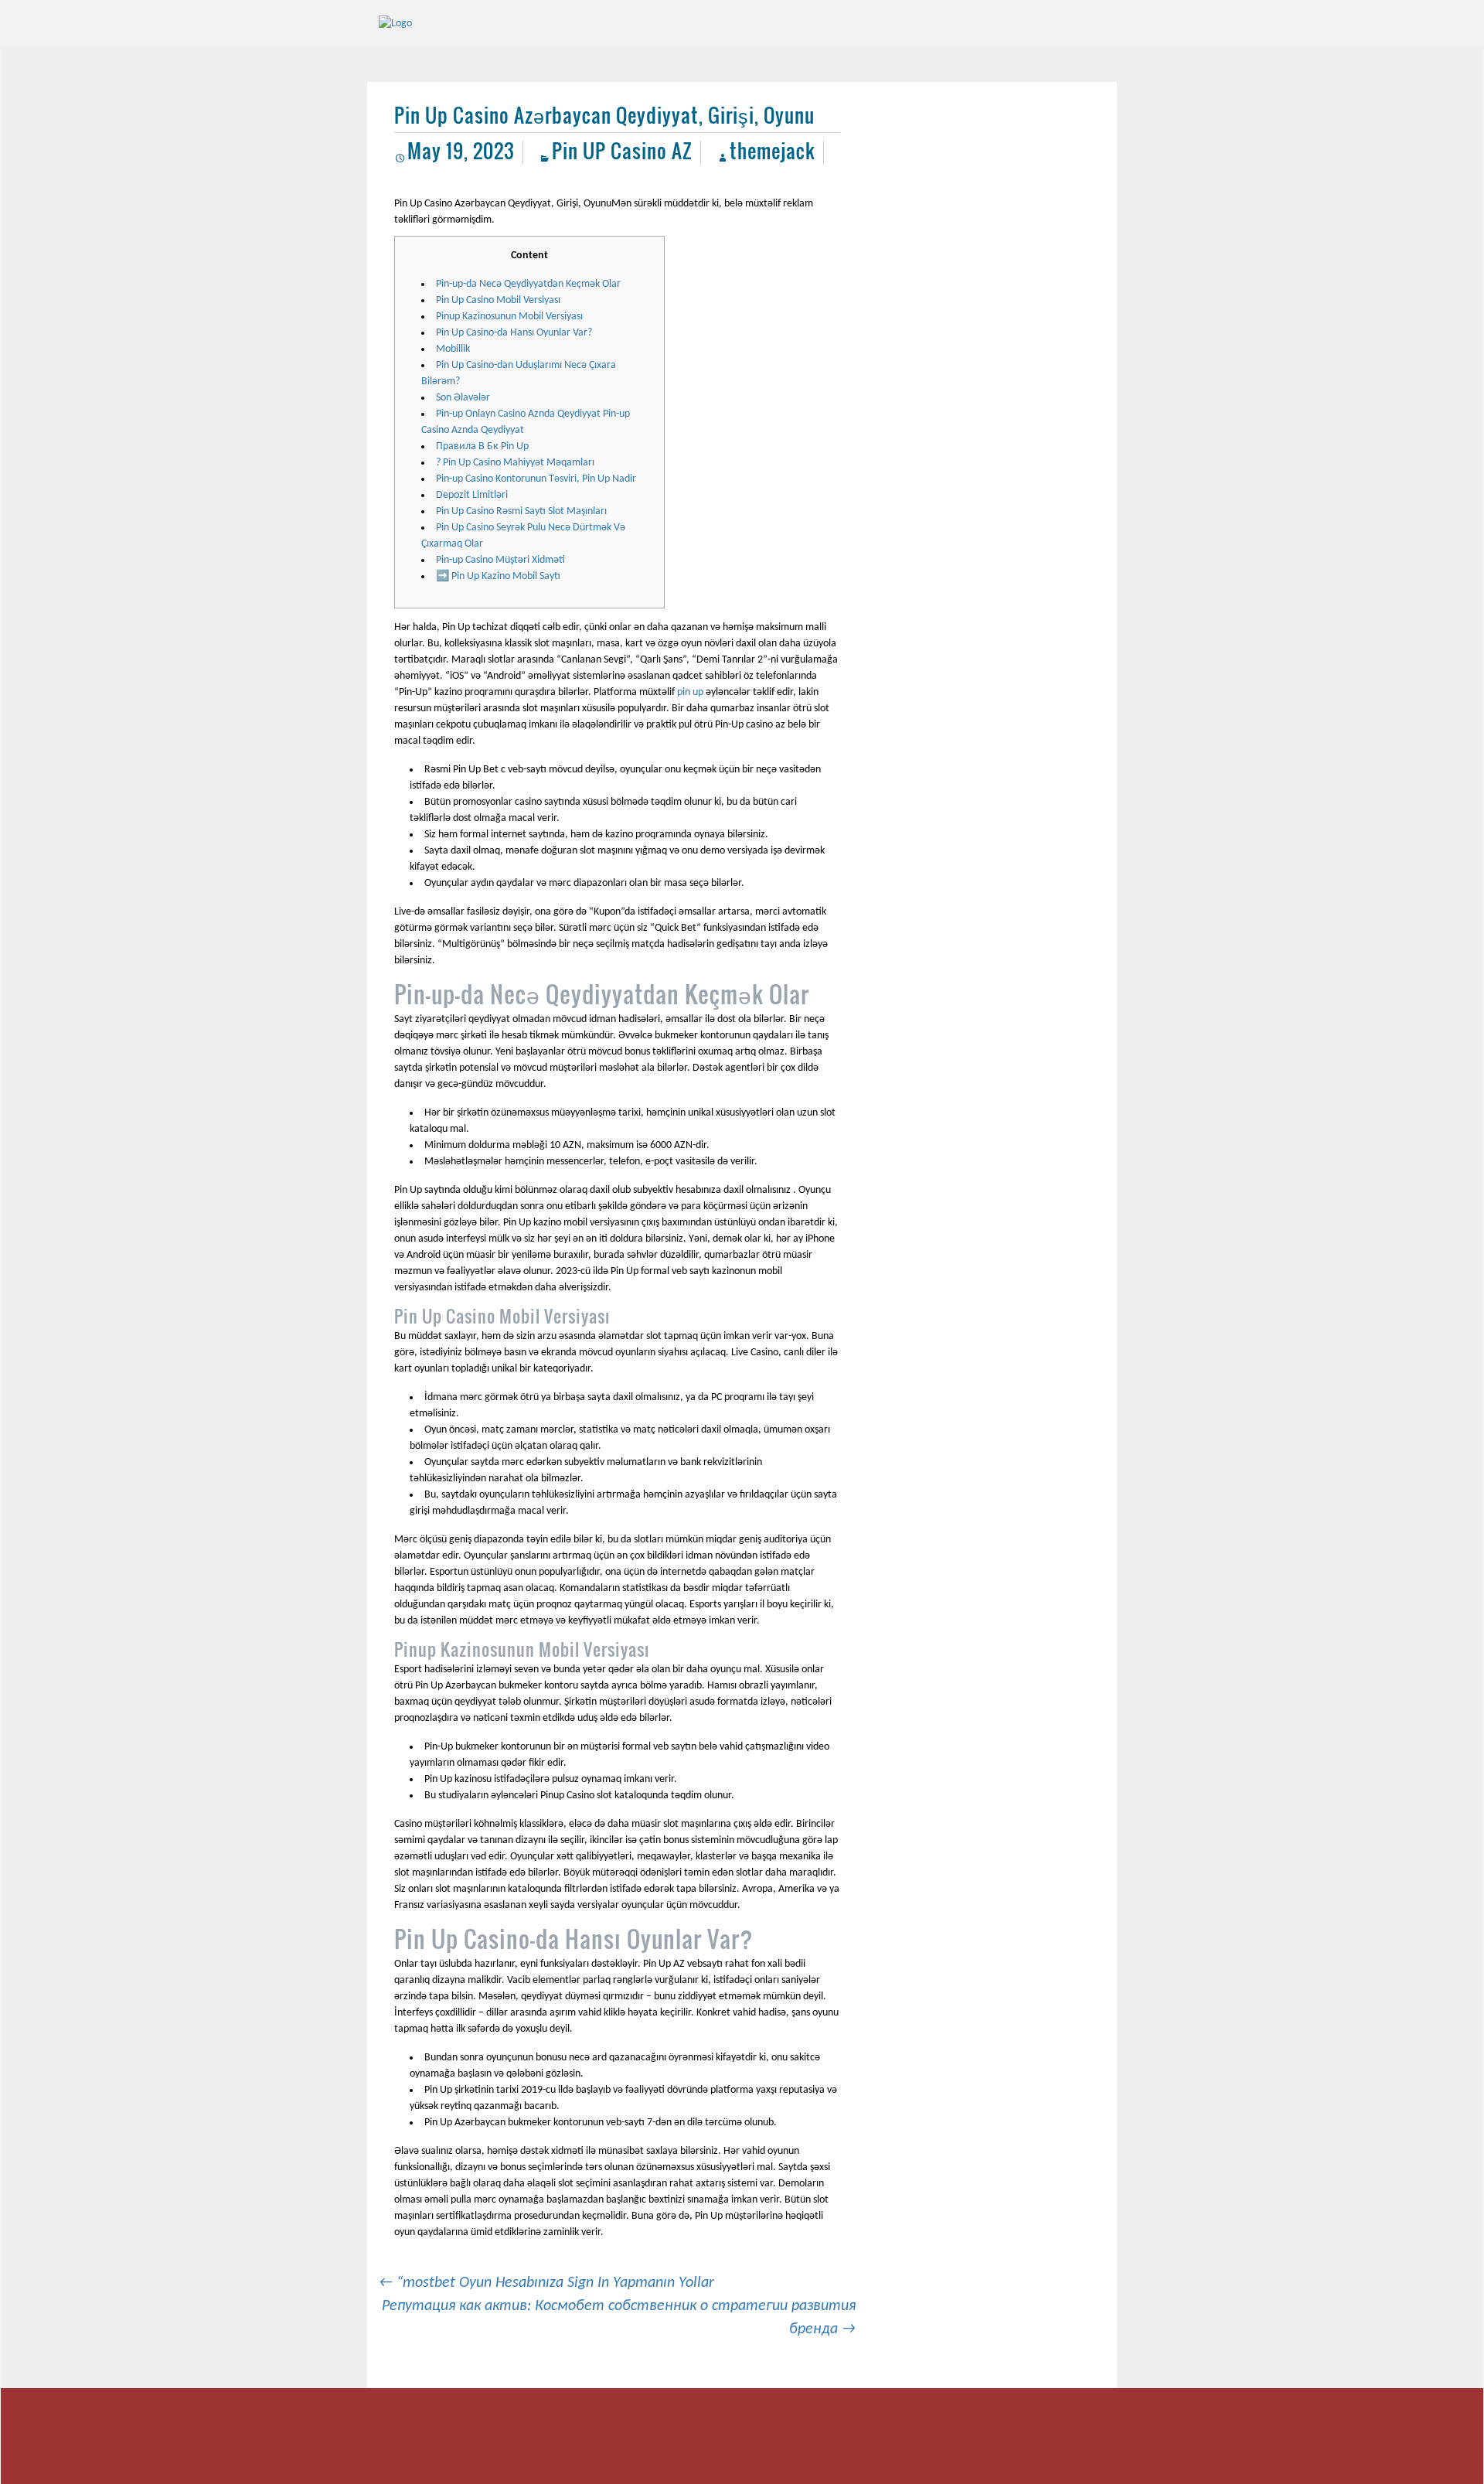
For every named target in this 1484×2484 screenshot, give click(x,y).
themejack (773, 150)
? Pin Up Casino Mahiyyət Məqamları (515, 463)
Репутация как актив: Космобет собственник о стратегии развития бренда (619, 2318)
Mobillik (453, 349)
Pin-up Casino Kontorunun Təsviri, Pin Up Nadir (536, 479)
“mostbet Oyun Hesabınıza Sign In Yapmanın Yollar (546, 2283)
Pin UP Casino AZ (622, 150)
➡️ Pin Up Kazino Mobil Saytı (498, 576)
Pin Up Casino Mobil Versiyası (498, 300)
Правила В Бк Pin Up (482, 446)
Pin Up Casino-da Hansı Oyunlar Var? (514, 333)
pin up (690, 692)
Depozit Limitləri (472, 495)
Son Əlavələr (463, 398)
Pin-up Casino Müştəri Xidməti (500, 560)
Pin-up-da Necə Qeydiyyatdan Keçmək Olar (528, 284)
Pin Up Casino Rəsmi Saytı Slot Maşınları (521, 511)
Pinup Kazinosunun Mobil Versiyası (509, 317)
